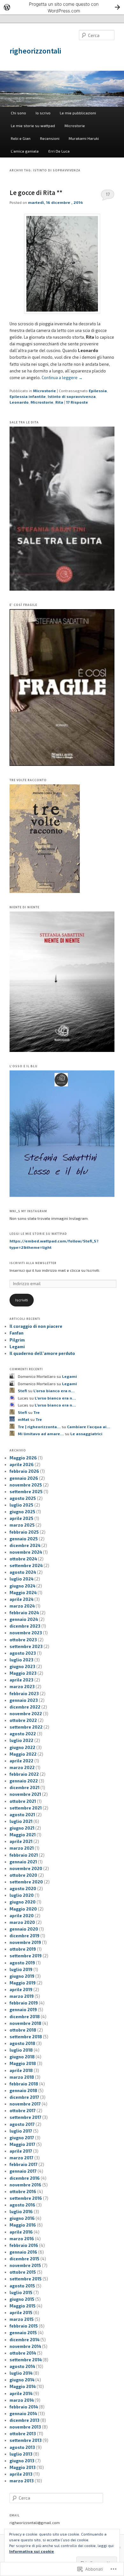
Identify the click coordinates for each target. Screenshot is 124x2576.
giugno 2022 (22, 1747)
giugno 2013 (22, 2461)
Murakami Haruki (84, 138)
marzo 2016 (22, 2239)
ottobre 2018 (23, 2030)
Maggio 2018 (23, 2063)
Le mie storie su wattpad (33, 126)
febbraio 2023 (24, 1694)
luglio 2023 (21, 1660)
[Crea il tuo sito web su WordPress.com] (62, 7)
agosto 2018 (22, 2043)
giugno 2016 (22, 2218)
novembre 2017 (25, 2104)
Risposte (77, 402)
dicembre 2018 (25, 2017)
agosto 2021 (22, 1815)
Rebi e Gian (21, 138)
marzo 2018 (22, 2077)
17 (108, 194)
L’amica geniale (25, 151)
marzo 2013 (22, 2481)
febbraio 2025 (24, 1532)
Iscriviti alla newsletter (33, 1263)
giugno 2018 (22, 2057)
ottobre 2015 (23, 2272)
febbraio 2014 (24, 2407)
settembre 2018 (26, 2037)
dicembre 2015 (24, 2259)
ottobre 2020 (23, 1875)
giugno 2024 (22, 1586)
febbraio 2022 (24, 1774)
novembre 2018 (25, 2023)
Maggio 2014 (23, 2386)
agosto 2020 (23, 1889)
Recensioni (50, 138)
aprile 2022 (21, 1761)
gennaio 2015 (23, 2333)
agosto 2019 (22, 1963)
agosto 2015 (22, 2286)
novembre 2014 (25, 2346)
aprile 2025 (21, 1518)
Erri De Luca (59, 151)
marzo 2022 (22, 1767)
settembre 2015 (26, 2279)
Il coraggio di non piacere (36, 1326)
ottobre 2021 (23, 1801)
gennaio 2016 (23, 2252)
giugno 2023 (22, 1666)
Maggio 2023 (23, 1673)
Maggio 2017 (22, 2144)
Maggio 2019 (23, 1983)
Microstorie (75, 126)
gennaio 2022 (24, 1781)
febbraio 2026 (24, 1471)
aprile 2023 (21, 1680)
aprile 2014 (21, 2393)
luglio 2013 (21, 2454)
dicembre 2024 (25, 1545)
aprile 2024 (21, 1599)
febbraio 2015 (24, 2326)
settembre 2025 (26, 1492)
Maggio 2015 (23, 2306)
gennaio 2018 (23, 2090)
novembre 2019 (25, 1942)
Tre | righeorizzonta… (39, 1427)
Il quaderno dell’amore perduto (42, 1353)
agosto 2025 (23, 1498)
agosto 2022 (23, 1734)
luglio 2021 (21, 1821)
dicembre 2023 (25, 1626)
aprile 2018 (21, 2070)
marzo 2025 (22, 1525)
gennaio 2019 (23, 2010)
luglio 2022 (21, 1740)
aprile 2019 (21, 1990)
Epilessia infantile (28, 396)
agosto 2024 (23, 1572)
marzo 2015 (22, 2319)
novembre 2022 (26, 1714)
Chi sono (18, 113)
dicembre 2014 (24, 2340)
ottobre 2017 (23, 2111)
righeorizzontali (35, 51)
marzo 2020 (22, 1922)
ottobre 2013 (23, 2434)
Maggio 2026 (23, 1458)
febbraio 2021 (24, 1855)
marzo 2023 (22, 1687)
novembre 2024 (26, 1552)
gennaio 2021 (23, 1862)
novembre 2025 (26, 1485)
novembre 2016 (25, 2185)
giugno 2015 (22, 2299)
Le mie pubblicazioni (78, 113)
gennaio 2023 (24, 1700)
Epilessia (98, 391)
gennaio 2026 (24, 1478)
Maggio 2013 (23, 2467)
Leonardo (19, 402)
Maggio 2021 (23, 1835)
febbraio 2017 (24, 2164)
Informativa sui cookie (32, 2551)
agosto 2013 (22, 2447)
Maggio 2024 (23, 1593)
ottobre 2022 (23, 1720)
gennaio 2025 (24, 1539)
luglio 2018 (21, 2050)
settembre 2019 (26, 1956)
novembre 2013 (25, 2427)
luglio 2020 (22, 1895)
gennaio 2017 (23, 2171)
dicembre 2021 (24, 1788)
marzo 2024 (22, 1606)
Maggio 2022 (23, 1754)
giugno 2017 (22, 2138)
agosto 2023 (23, 1653)
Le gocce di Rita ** (36, 193)
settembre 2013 (26, 2440)
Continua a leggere (62, 378)
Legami (17, 1347)
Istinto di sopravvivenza (72, 396)
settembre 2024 (26, 1565)
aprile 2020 (22, 1916)
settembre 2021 (26, 1808)
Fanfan (17, 1333)
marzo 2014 (22, 2400)
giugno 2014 (22, 2380)
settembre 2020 (26, 1882)
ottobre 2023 (23, 1640)
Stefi (22, 1391)
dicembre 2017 (24, 2097)
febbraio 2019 (24, 2003)
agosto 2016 (22, 2205)
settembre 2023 (26, 1646)
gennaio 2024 (24, 1619)
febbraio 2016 (24, 2245)
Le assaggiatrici (86, 1434)
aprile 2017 (21, 2151)
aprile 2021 (21, 1841)
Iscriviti (22, 1300)
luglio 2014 (21, 2373)
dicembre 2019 (24, 1936)
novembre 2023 (26, 1633)
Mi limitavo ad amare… (41, 1434)
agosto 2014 (22, 2366)
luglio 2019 (21, 1969)
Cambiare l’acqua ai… (89, 1427)
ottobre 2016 (23, 2191)
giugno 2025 (22, 1512)
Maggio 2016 (23, 2225)
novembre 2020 (26, 1868)
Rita (59, 402)
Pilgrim (17, 1340)
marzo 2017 (21, 2158)
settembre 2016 (26, 2198)
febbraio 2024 (24, 1613)
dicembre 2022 (25, 1707)
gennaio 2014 (23, 2414)
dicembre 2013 (24, 2420)
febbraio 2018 (24, 2084)
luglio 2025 (21, 1505)
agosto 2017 (22, 2124)
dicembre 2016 (25, 2178)
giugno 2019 (22, 1976)
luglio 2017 (21, 2131)
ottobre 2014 (23, 2353)
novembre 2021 (25, 1794)
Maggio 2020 (23, 1909)
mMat (24, 1419)
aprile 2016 (21, 2232)
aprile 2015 (21, 2313)
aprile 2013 (21, 2474)
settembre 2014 (26, 2360)
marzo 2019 (22, 1996)
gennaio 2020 (24, 1929)
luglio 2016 (21, 2212)
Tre (37, 1412)
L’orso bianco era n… (54, 1391)
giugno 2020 (23, 1902)
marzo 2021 (22, 1848)
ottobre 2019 (23, 1949)
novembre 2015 (25, 2265)
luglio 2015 (21, 2292)
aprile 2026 (22, 1464)
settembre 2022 (26, 1727)
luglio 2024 (21, 1579)
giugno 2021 (22, 1828)
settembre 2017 (25, 2117)
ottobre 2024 (23, 1559)
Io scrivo (43, 113)
